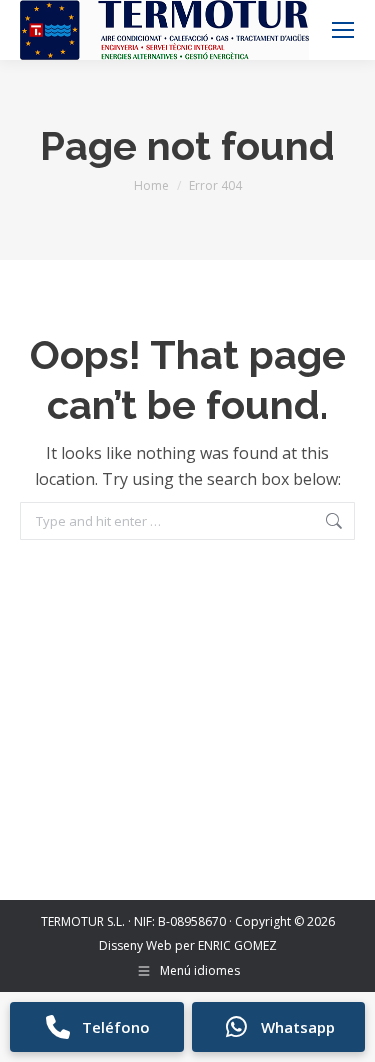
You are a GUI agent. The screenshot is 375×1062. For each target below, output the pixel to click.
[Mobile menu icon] (343, 30)
